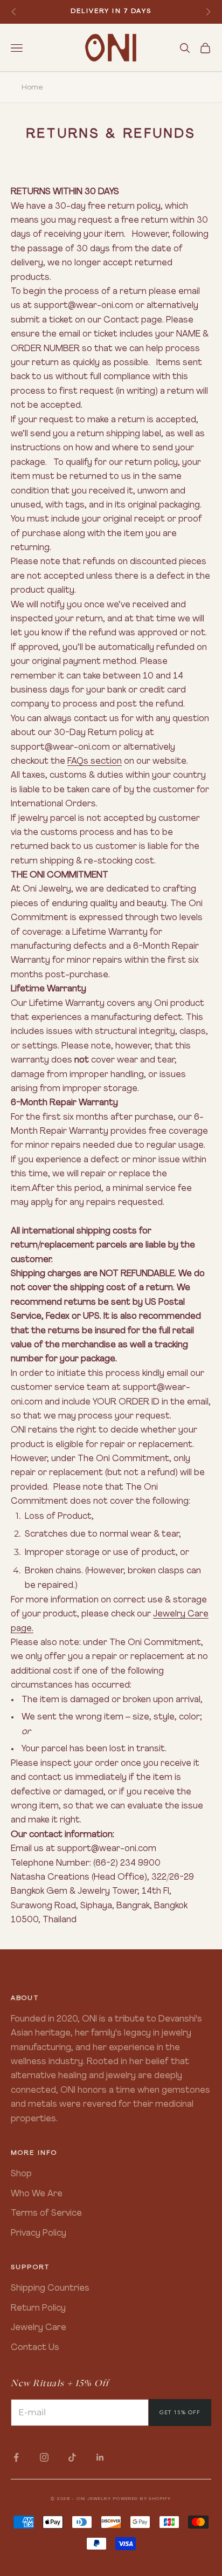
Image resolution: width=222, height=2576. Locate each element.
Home (32, 88)
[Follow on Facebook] (16, 2457)
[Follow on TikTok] (72, 2457)
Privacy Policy (39, 2234)
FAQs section (95, 762)
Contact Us (35, 2348)
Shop (21, 2174)
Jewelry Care (39, 2328)
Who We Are (37, 2194)
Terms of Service (46, 2214)
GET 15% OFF (180, 2412)
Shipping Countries (50, 2289)
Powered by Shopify (142, 2499)
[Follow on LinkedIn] (100, 2457)
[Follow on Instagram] (44, 2457)
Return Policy (38, 2308)
